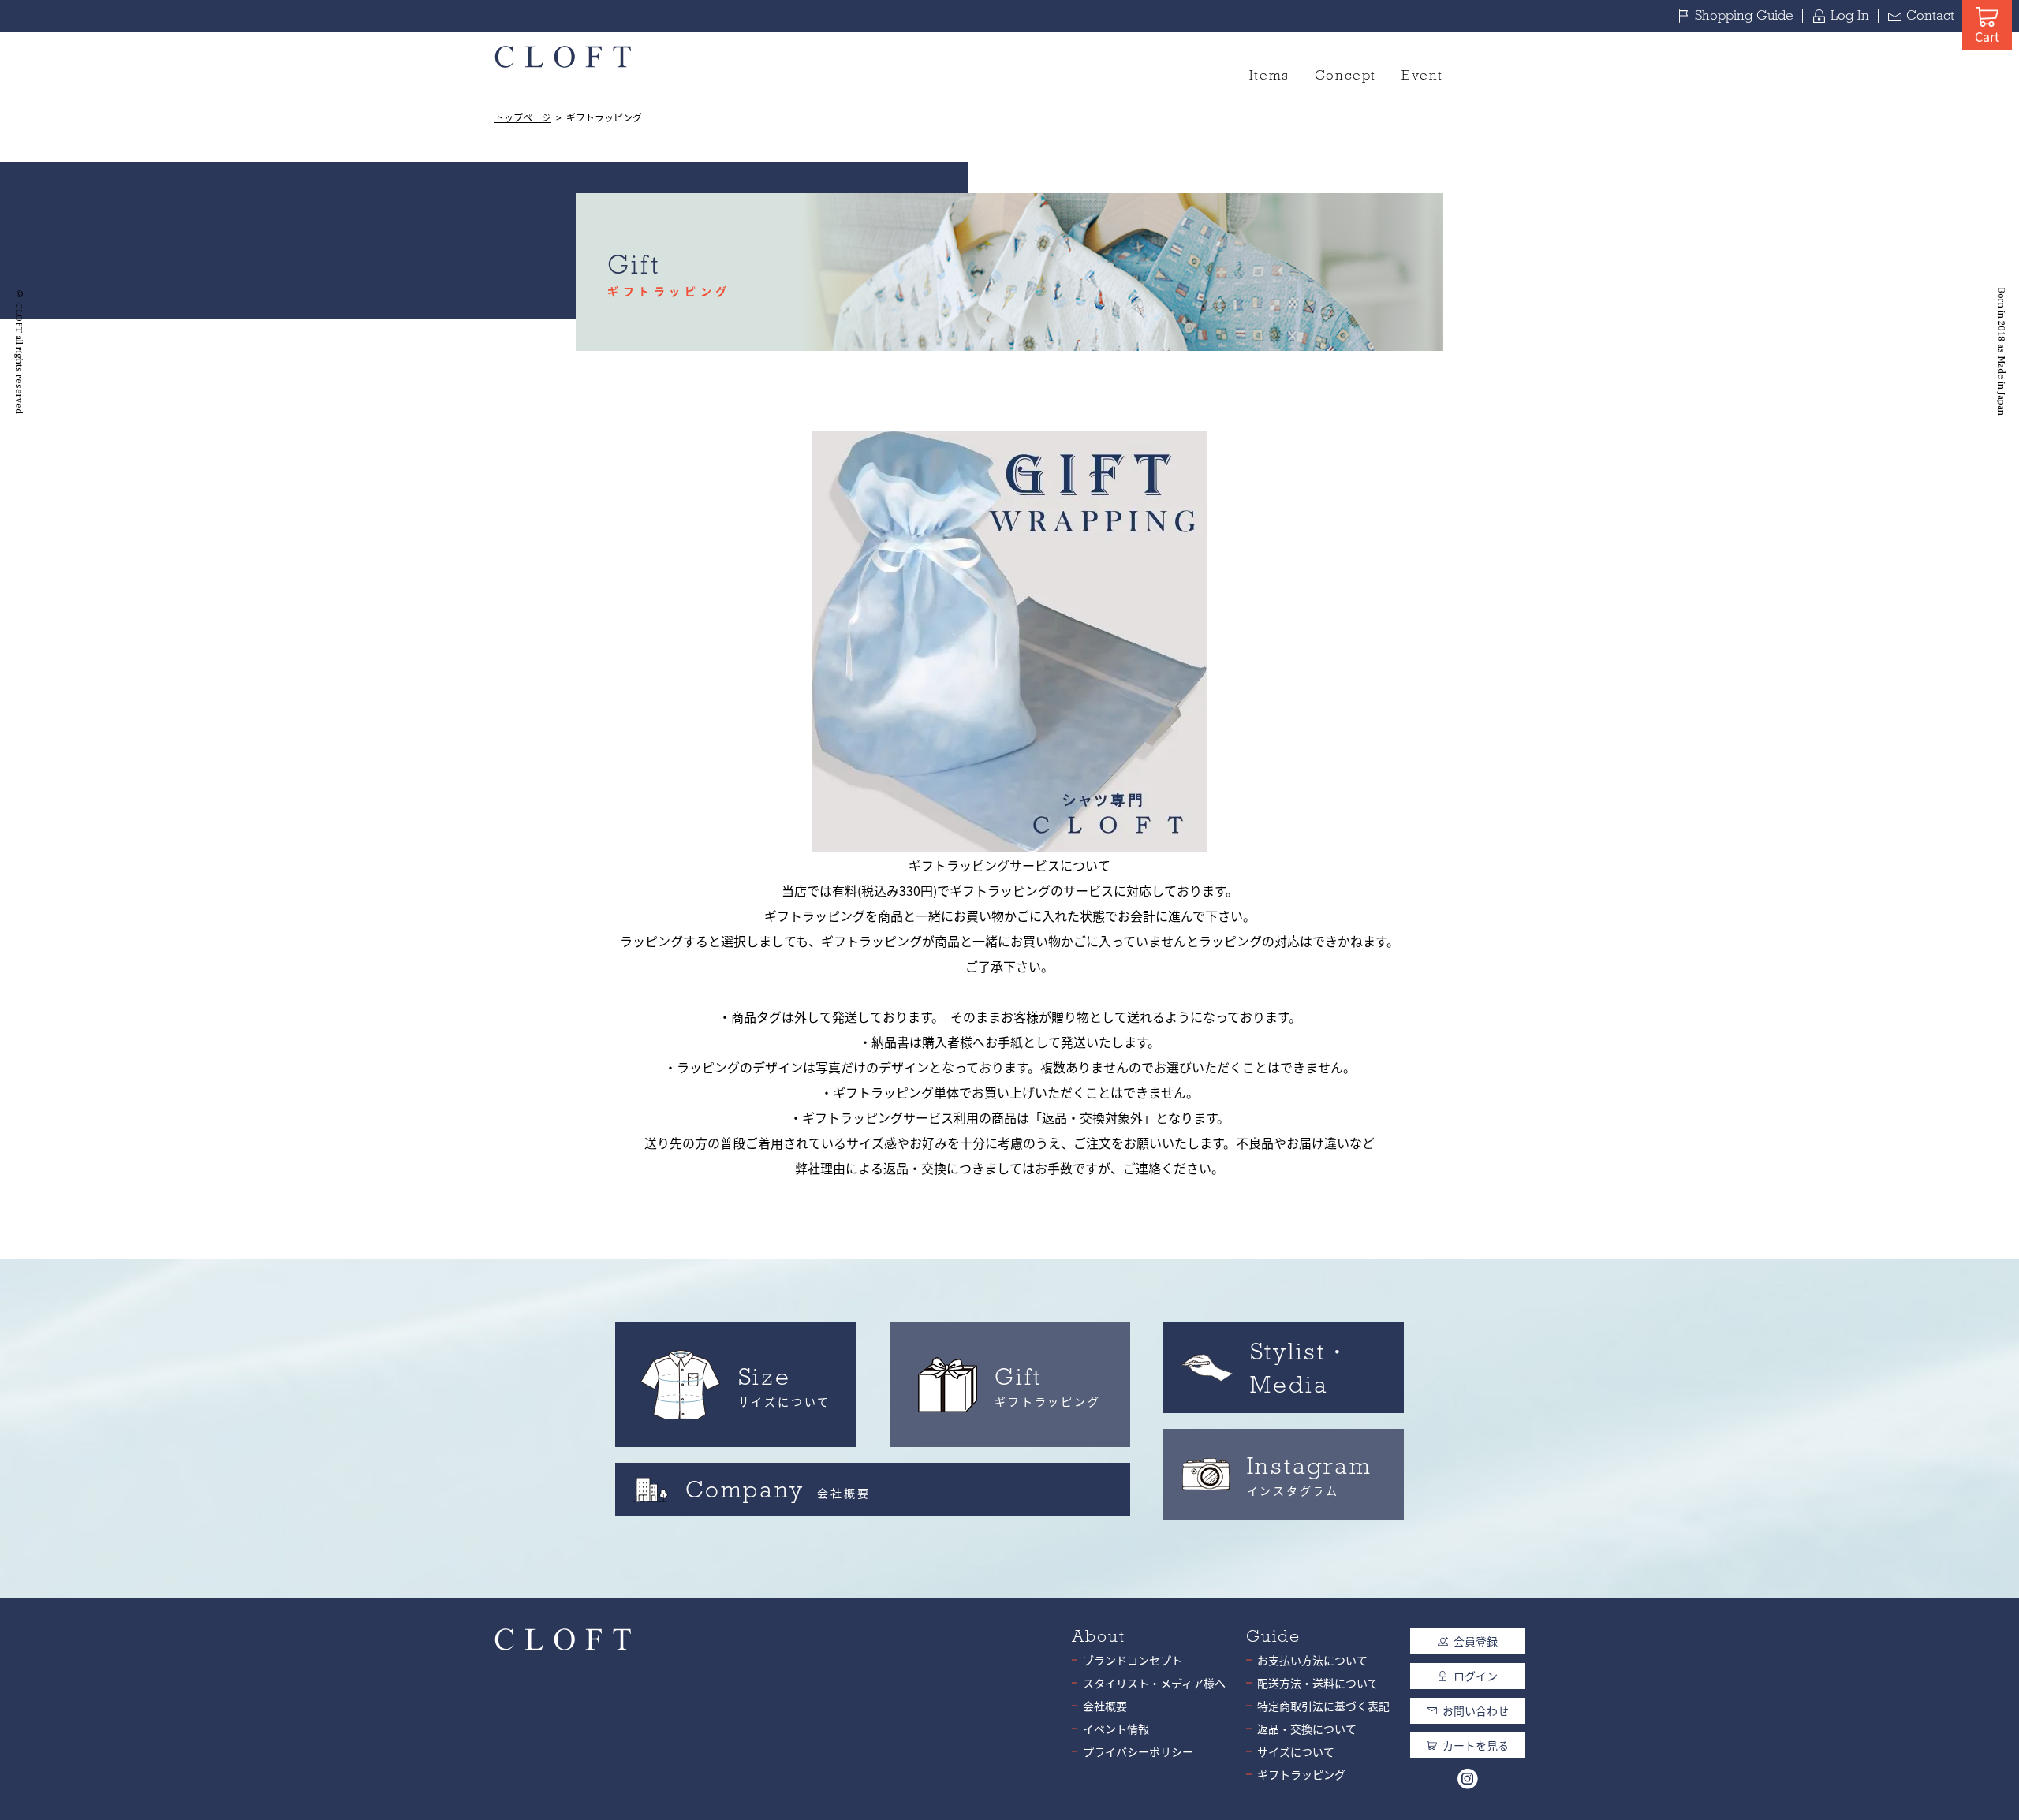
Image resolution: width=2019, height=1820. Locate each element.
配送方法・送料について (1318, 1683)
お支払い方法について (1312, 1660)
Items (1269, 75)
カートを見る (1476, 1745)
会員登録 (1476, 1641)
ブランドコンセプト (1133, 1660)
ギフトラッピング (1301, 1774)
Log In (1850, 15)
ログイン (1476, 1676)
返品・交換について (1307, 1729)
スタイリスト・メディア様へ (1154, 1683)
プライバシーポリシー (1138, 1751)
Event (1422, 75)
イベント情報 (1116, 1729)
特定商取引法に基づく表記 (1323, 1706)
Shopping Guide (1744, 15)
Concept (1345, 75)
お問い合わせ (1476, 1710)
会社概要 (1105, 1706)
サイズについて (1296, 1751)
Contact (1930, 15)
